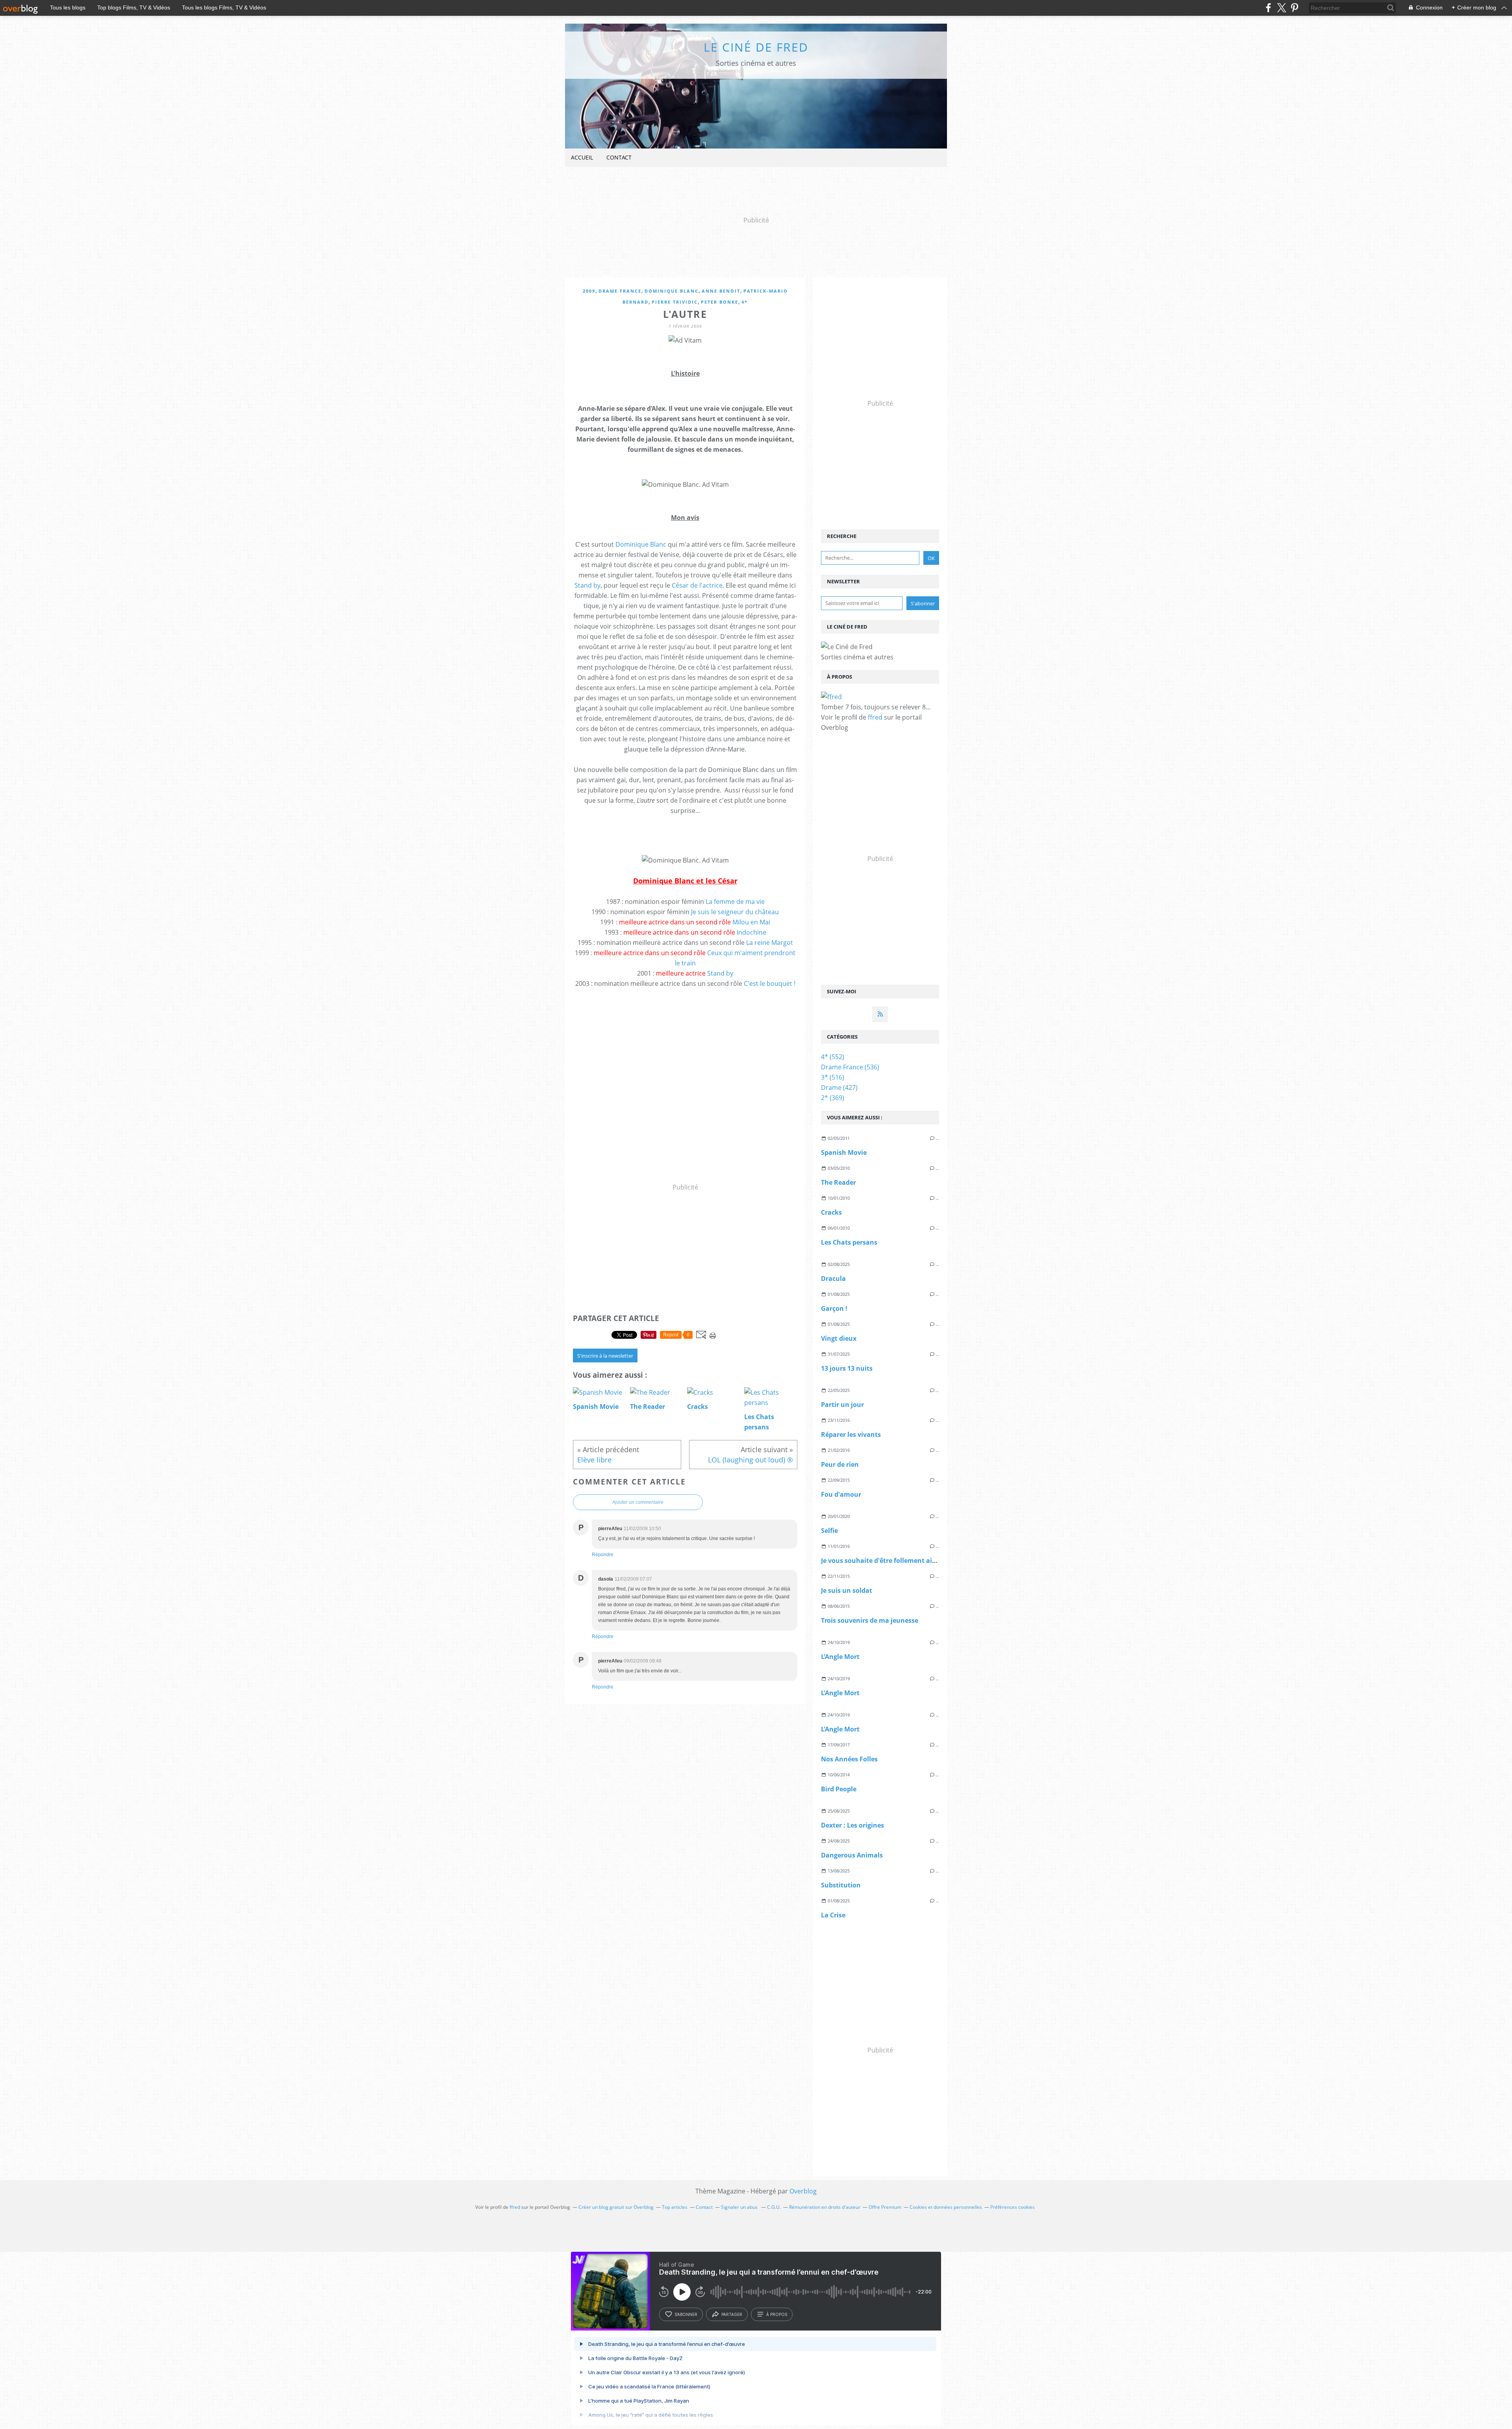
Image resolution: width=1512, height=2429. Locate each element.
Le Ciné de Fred (756, 47)
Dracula (833, 1279)
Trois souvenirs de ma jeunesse (870, 1620)
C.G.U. (774, 2207)
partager (732, 2314)
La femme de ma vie (735, 902)
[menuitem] (582, 158)
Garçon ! (834, 1308)
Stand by (587, 585)
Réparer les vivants (851, 1434)
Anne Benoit (721, 291)
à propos (777, 2314)
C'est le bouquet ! (770, 983)
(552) (833, 1057)
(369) (833, 1098)
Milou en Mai (751, 922)
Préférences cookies (1013, 2207)
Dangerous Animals (852, 1855)
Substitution (841, 1885)
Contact (619, 157)
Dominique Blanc (672, 291)
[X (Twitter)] (1281, 8)
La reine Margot (770, 943)
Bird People (839, 1789)
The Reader (838, 1182)
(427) (839, 1087)
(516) (833, 1077)
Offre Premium (885, 2207)
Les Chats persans (849, 1242)
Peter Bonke (720, 302)
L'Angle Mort (840, 1657)
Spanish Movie (844, 1152)
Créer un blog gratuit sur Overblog (616, 2207)
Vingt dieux (839, 1338)
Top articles (675, 2207)
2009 (589, 291)
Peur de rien (840, 1464)
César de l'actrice (697, 585)
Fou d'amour (841, 1494)
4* (745, 302)
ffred (875, 717)
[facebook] (1268, 8)
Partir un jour (842, 1405)
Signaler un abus (740, 2207)
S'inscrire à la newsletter (605, 1356)
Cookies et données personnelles (946, 2207)
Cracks (831, 1212)
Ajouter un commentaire (638, 1502)
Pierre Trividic (675, 302)
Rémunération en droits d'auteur (825, 2207)
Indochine (751, 932)
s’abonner (686, 2314)
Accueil (582, 157)
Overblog (803, 2191)
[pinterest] (1294, 8)
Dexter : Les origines (852, 1825)
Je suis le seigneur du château (735, 912)
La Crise (833, 1915)
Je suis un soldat (847, 1590)
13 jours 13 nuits (847, 1368)
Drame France (620, 291)
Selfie (829, 1531)
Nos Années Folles (849, 1759)
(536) (850, 1067)
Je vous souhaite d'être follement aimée (883, 1561)
